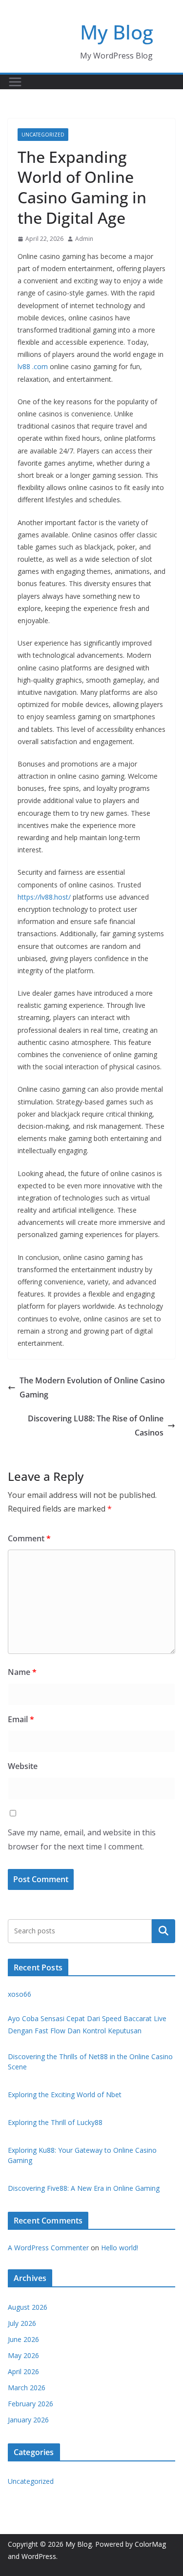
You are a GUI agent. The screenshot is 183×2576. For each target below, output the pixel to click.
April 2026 (23, 2371)
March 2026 (27, 2388)
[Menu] (15, 82)
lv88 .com (33, 366)
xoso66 (20, 1994)
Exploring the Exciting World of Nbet (65, 2094)
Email (21, 1719)
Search (163, 1931)
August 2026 (28, 2307)
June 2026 (23, 2339)
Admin (84, 239)
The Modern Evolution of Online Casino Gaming (92, 1387)
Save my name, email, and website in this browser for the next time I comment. (82, 1839)
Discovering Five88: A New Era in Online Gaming (84, 2188)
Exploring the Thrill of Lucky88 (55, 2122)
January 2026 (28, 2420)
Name (22, 1672)
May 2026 (23, 2355)
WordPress (39, 2556)
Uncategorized (43, 135)
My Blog (117, 32)
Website (23, 1766)
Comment (29, 1538)
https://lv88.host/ (45, 897)
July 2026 (22, 2323)
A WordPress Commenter (48, 2248)
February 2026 (30, 2404)
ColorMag (150, 2544)
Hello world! (120, 2248)
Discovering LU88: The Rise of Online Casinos (96, 1426)
